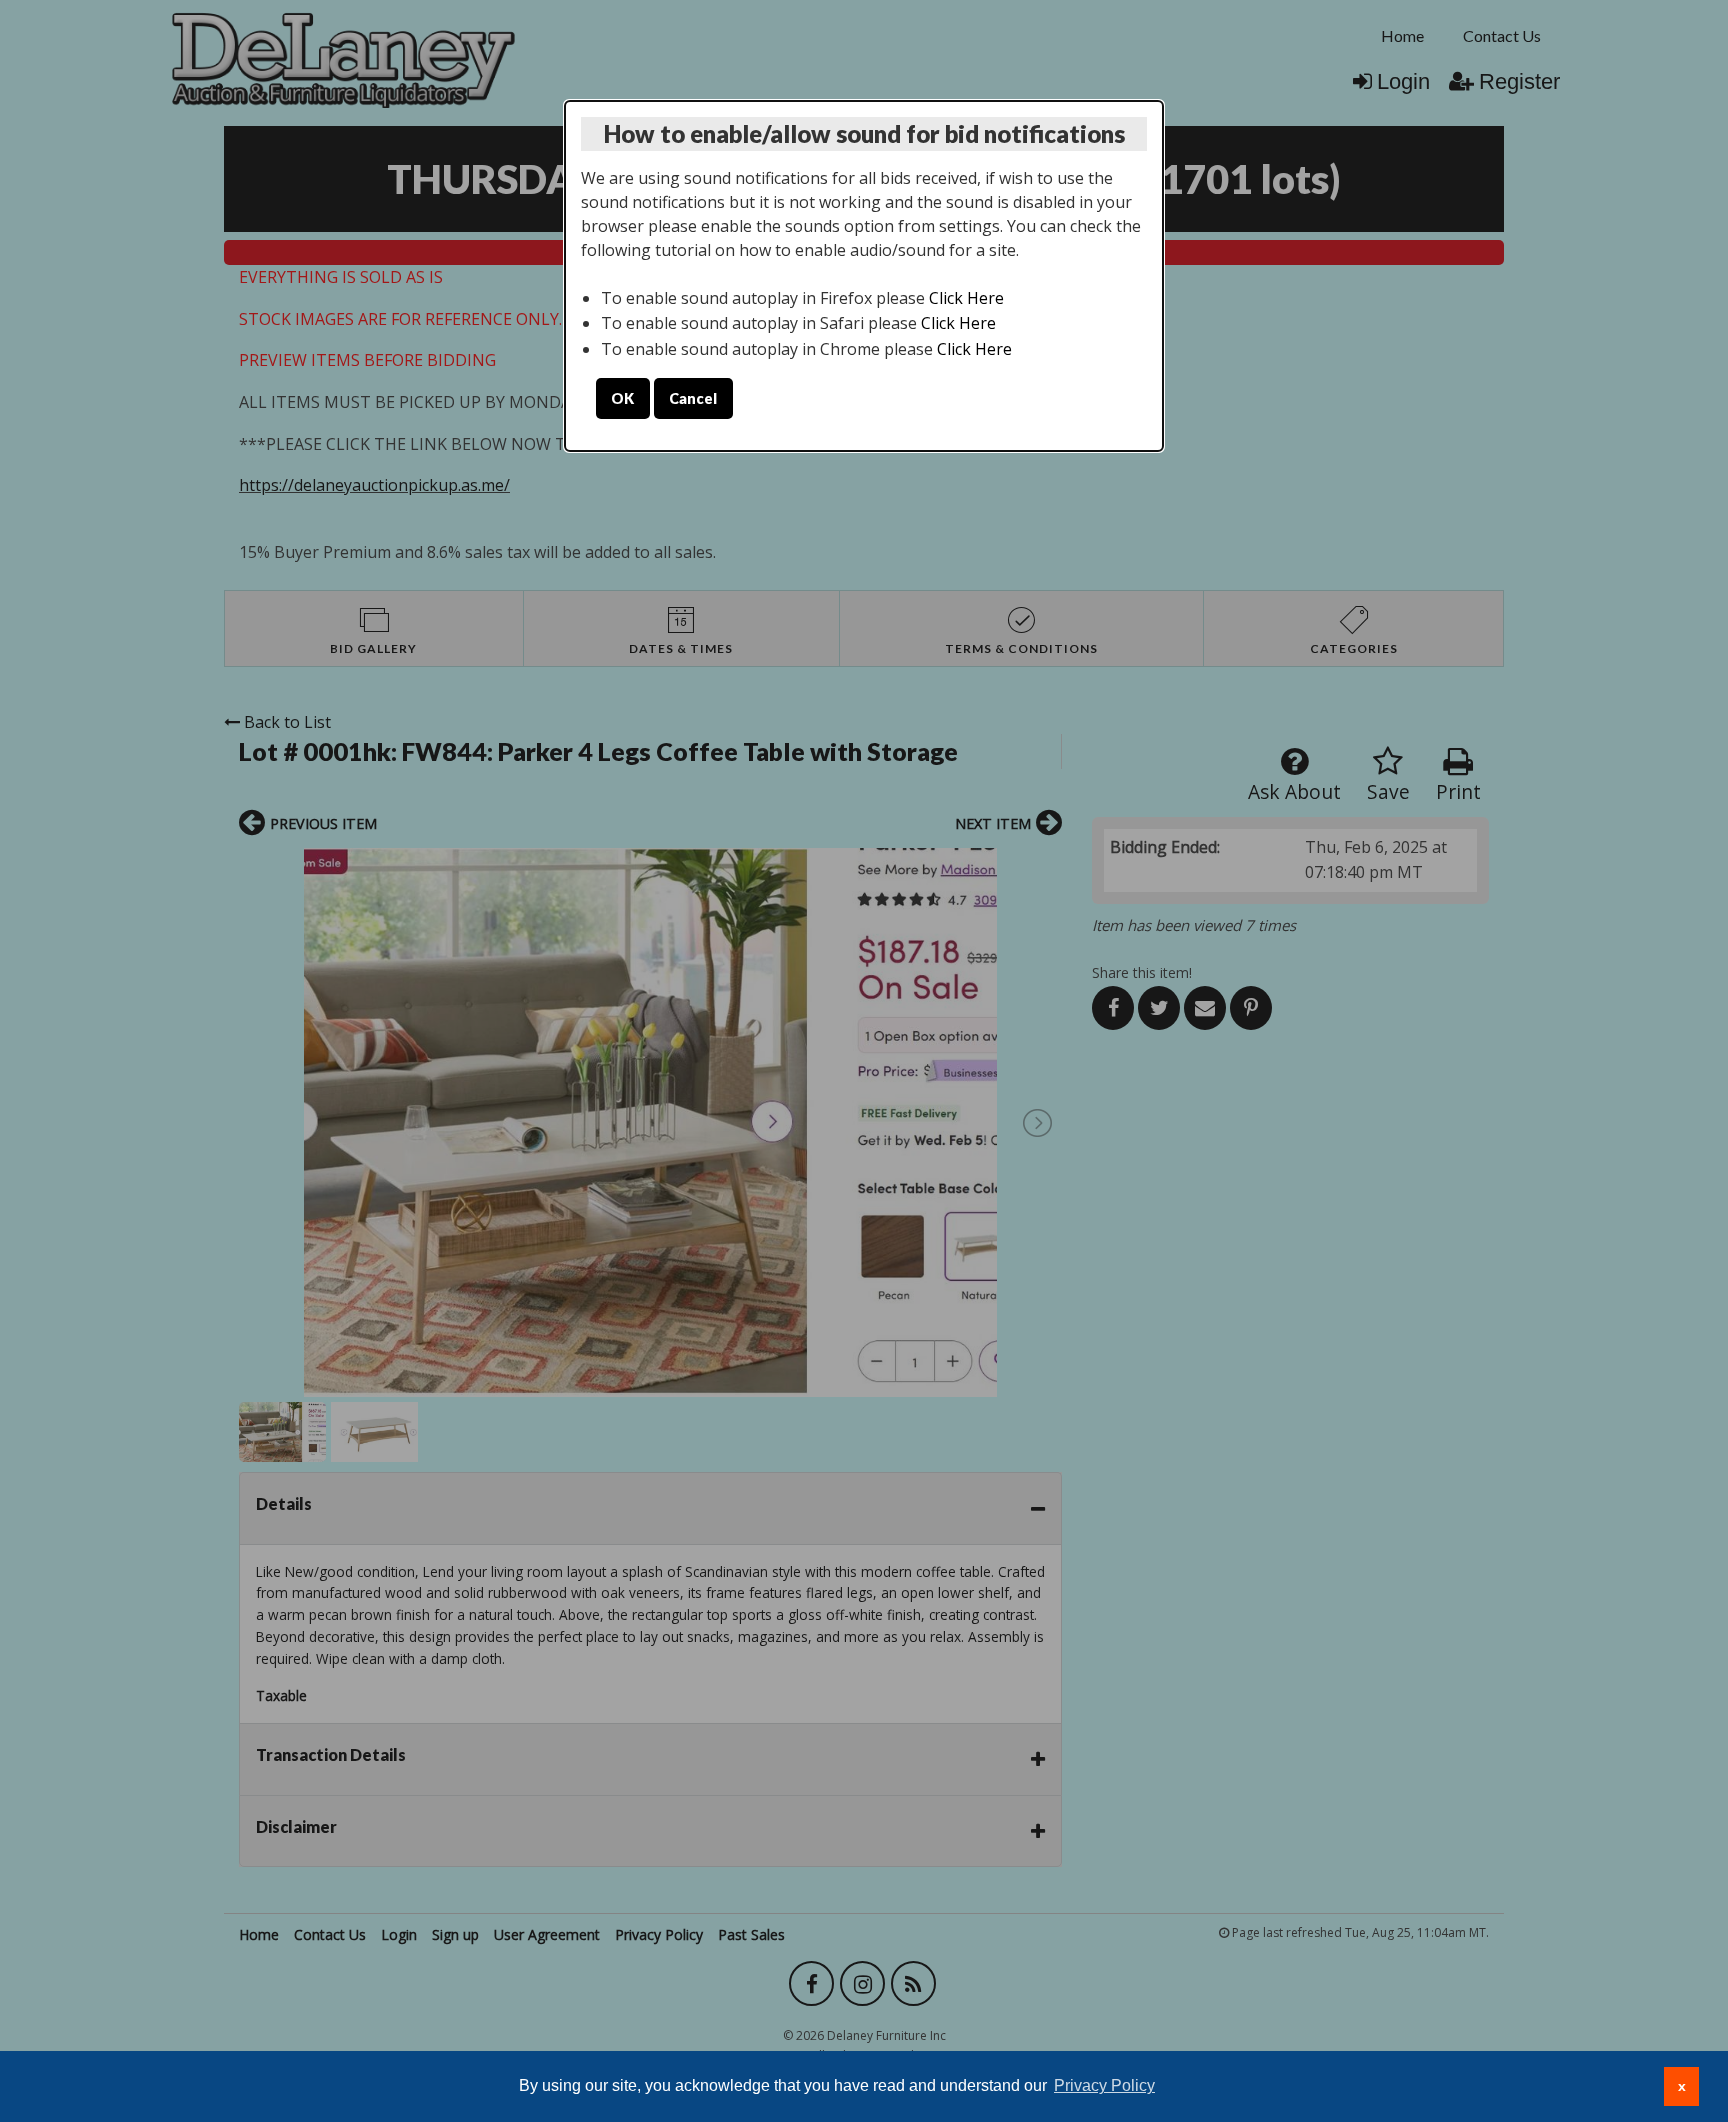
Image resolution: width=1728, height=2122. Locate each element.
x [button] (1682, 2086)
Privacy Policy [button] (1104, 2085)
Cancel (693, 398)
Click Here (966, 298)
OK (622, 398)
